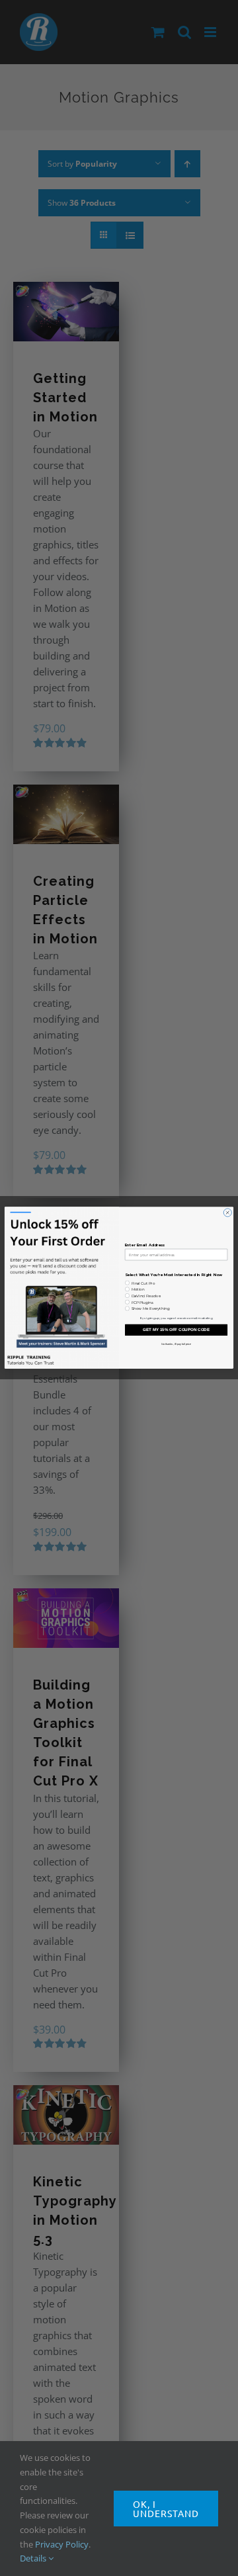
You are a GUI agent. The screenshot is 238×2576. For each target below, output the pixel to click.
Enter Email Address (145, 1246)
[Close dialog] (227, 1213)
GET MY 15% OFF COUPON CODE (176, 1330)
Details (34, 2558)
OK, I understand (166, 2509)
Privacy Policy (62, 2544)
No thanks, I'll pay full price (176, 1344)
